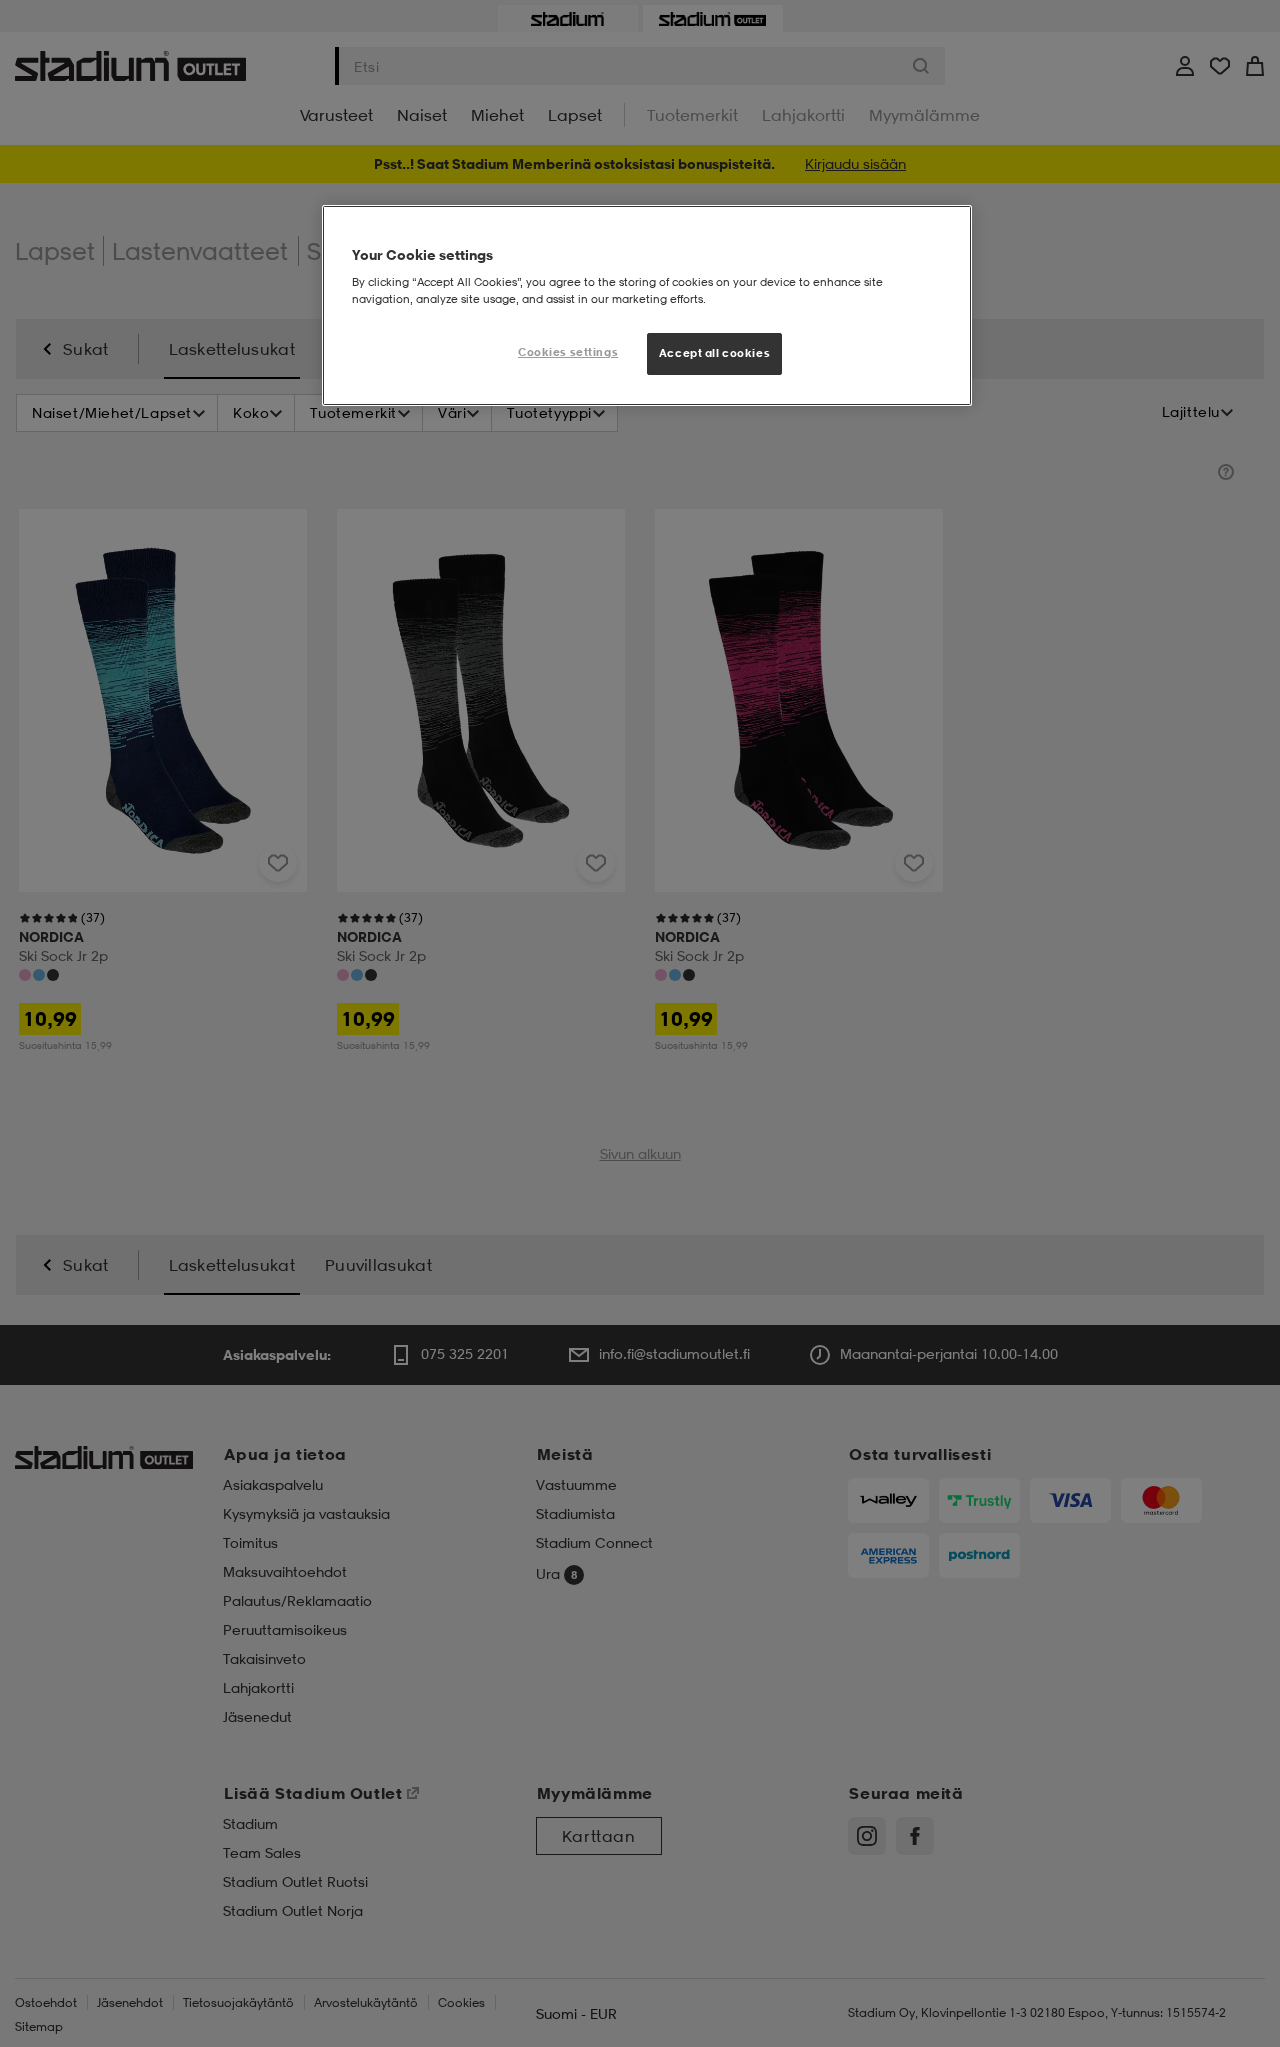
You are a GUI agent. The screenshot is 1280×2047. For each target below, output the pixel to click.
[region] (647, 306)
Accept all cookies (714, 353)
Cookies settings (568, 352)
